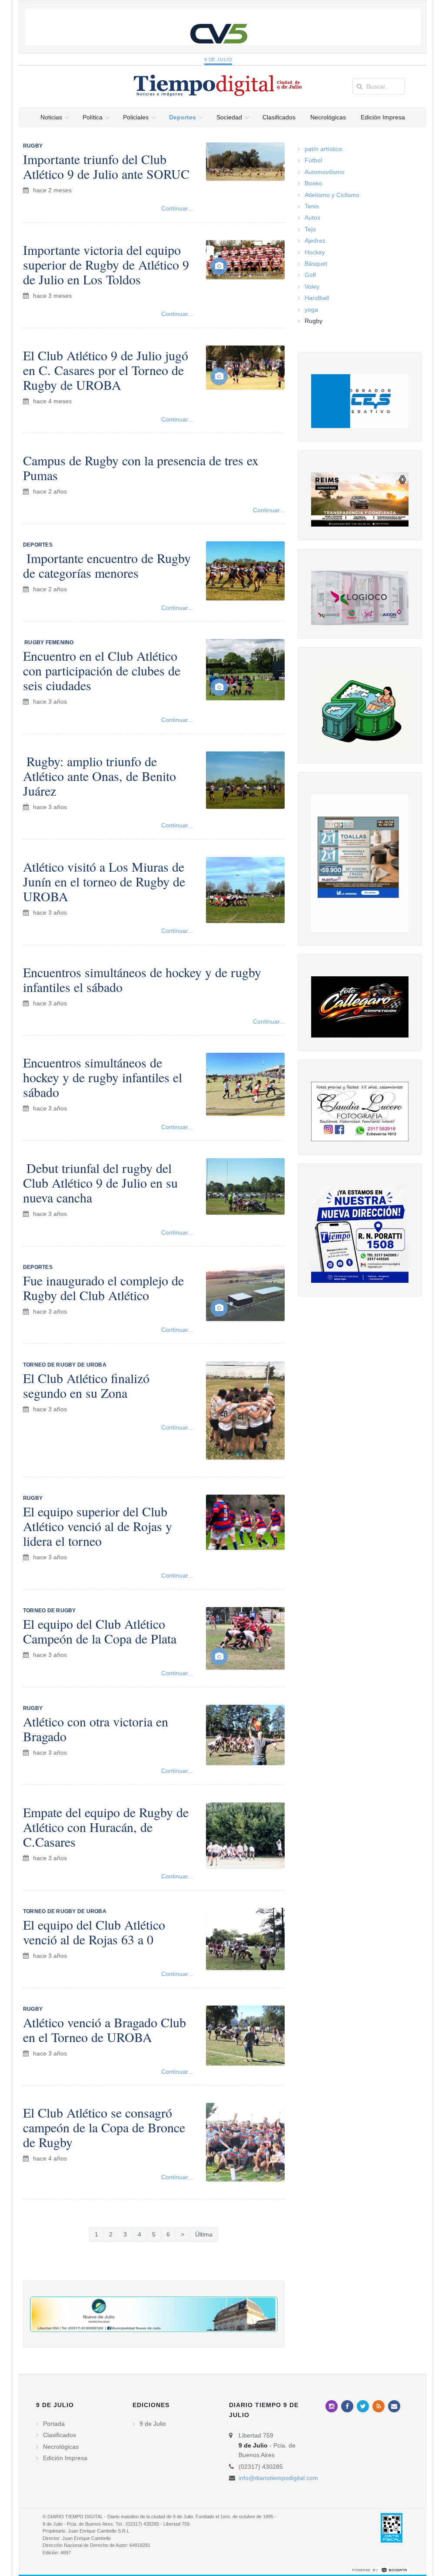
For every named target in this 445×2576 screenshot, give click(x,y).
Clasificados (60, 2435)
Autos (312, 217)
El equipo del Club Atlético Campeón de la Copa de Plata (100, 1631)
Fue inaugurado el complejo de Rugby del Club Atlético (103, 1288)
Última (204, 2234)
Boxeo (313, 183)
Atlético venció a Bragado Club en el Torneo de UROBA (105, 2029)
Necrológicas (61, 2447)
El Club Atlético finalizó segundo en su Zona (86, 1385)
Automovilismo (325, 172)
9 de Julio (218, 59)
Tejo (310, 229)
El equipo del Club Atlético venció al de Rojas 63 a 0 (94, 1932)
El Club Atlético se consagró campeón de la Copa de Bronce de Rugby (104, 2127)
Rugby (314, 321)
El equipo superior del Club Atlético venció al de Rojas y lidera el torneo (98, 1526)
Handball (317, 298)
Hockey (315, 252)
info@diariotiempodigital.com (278, 2478)
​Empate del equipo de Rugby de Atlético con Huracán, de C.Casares (106, 1827)
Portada (54, 2424)
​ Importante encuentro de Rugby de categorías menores (107, 565)
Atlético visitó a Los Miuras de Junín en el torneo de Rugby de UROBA (104, 881)
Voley (312, 287)
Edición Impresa (65, 2458)
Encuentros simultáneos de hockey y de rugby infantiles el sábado (142, 979)
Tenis (312, 206)
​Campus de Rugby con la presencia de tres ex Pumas (141, 468)
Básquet (316, 264)
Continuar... (177, 208)
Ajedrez (315, 240)
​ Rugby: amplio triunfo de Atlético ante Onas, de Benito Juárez (100, 776)
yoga (311, 310)
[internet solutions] (380, 2569)
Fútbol (313, 160)
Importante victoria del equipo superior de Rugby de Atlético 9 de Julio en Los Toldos (106, 264)
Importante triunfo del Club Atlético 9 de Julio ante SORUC (106, 166)
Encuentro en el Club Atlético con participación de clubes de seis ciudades (102, 670)
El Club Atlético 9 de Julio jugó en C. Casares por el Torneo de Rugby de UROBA (106, 370)
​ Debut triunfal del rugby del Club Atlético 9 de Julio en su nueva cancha (100, 1183)
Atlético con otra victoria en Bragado (96, 1729)
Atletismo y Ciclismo (332, 195)
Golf (310, 275)
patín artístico (323, 149)
